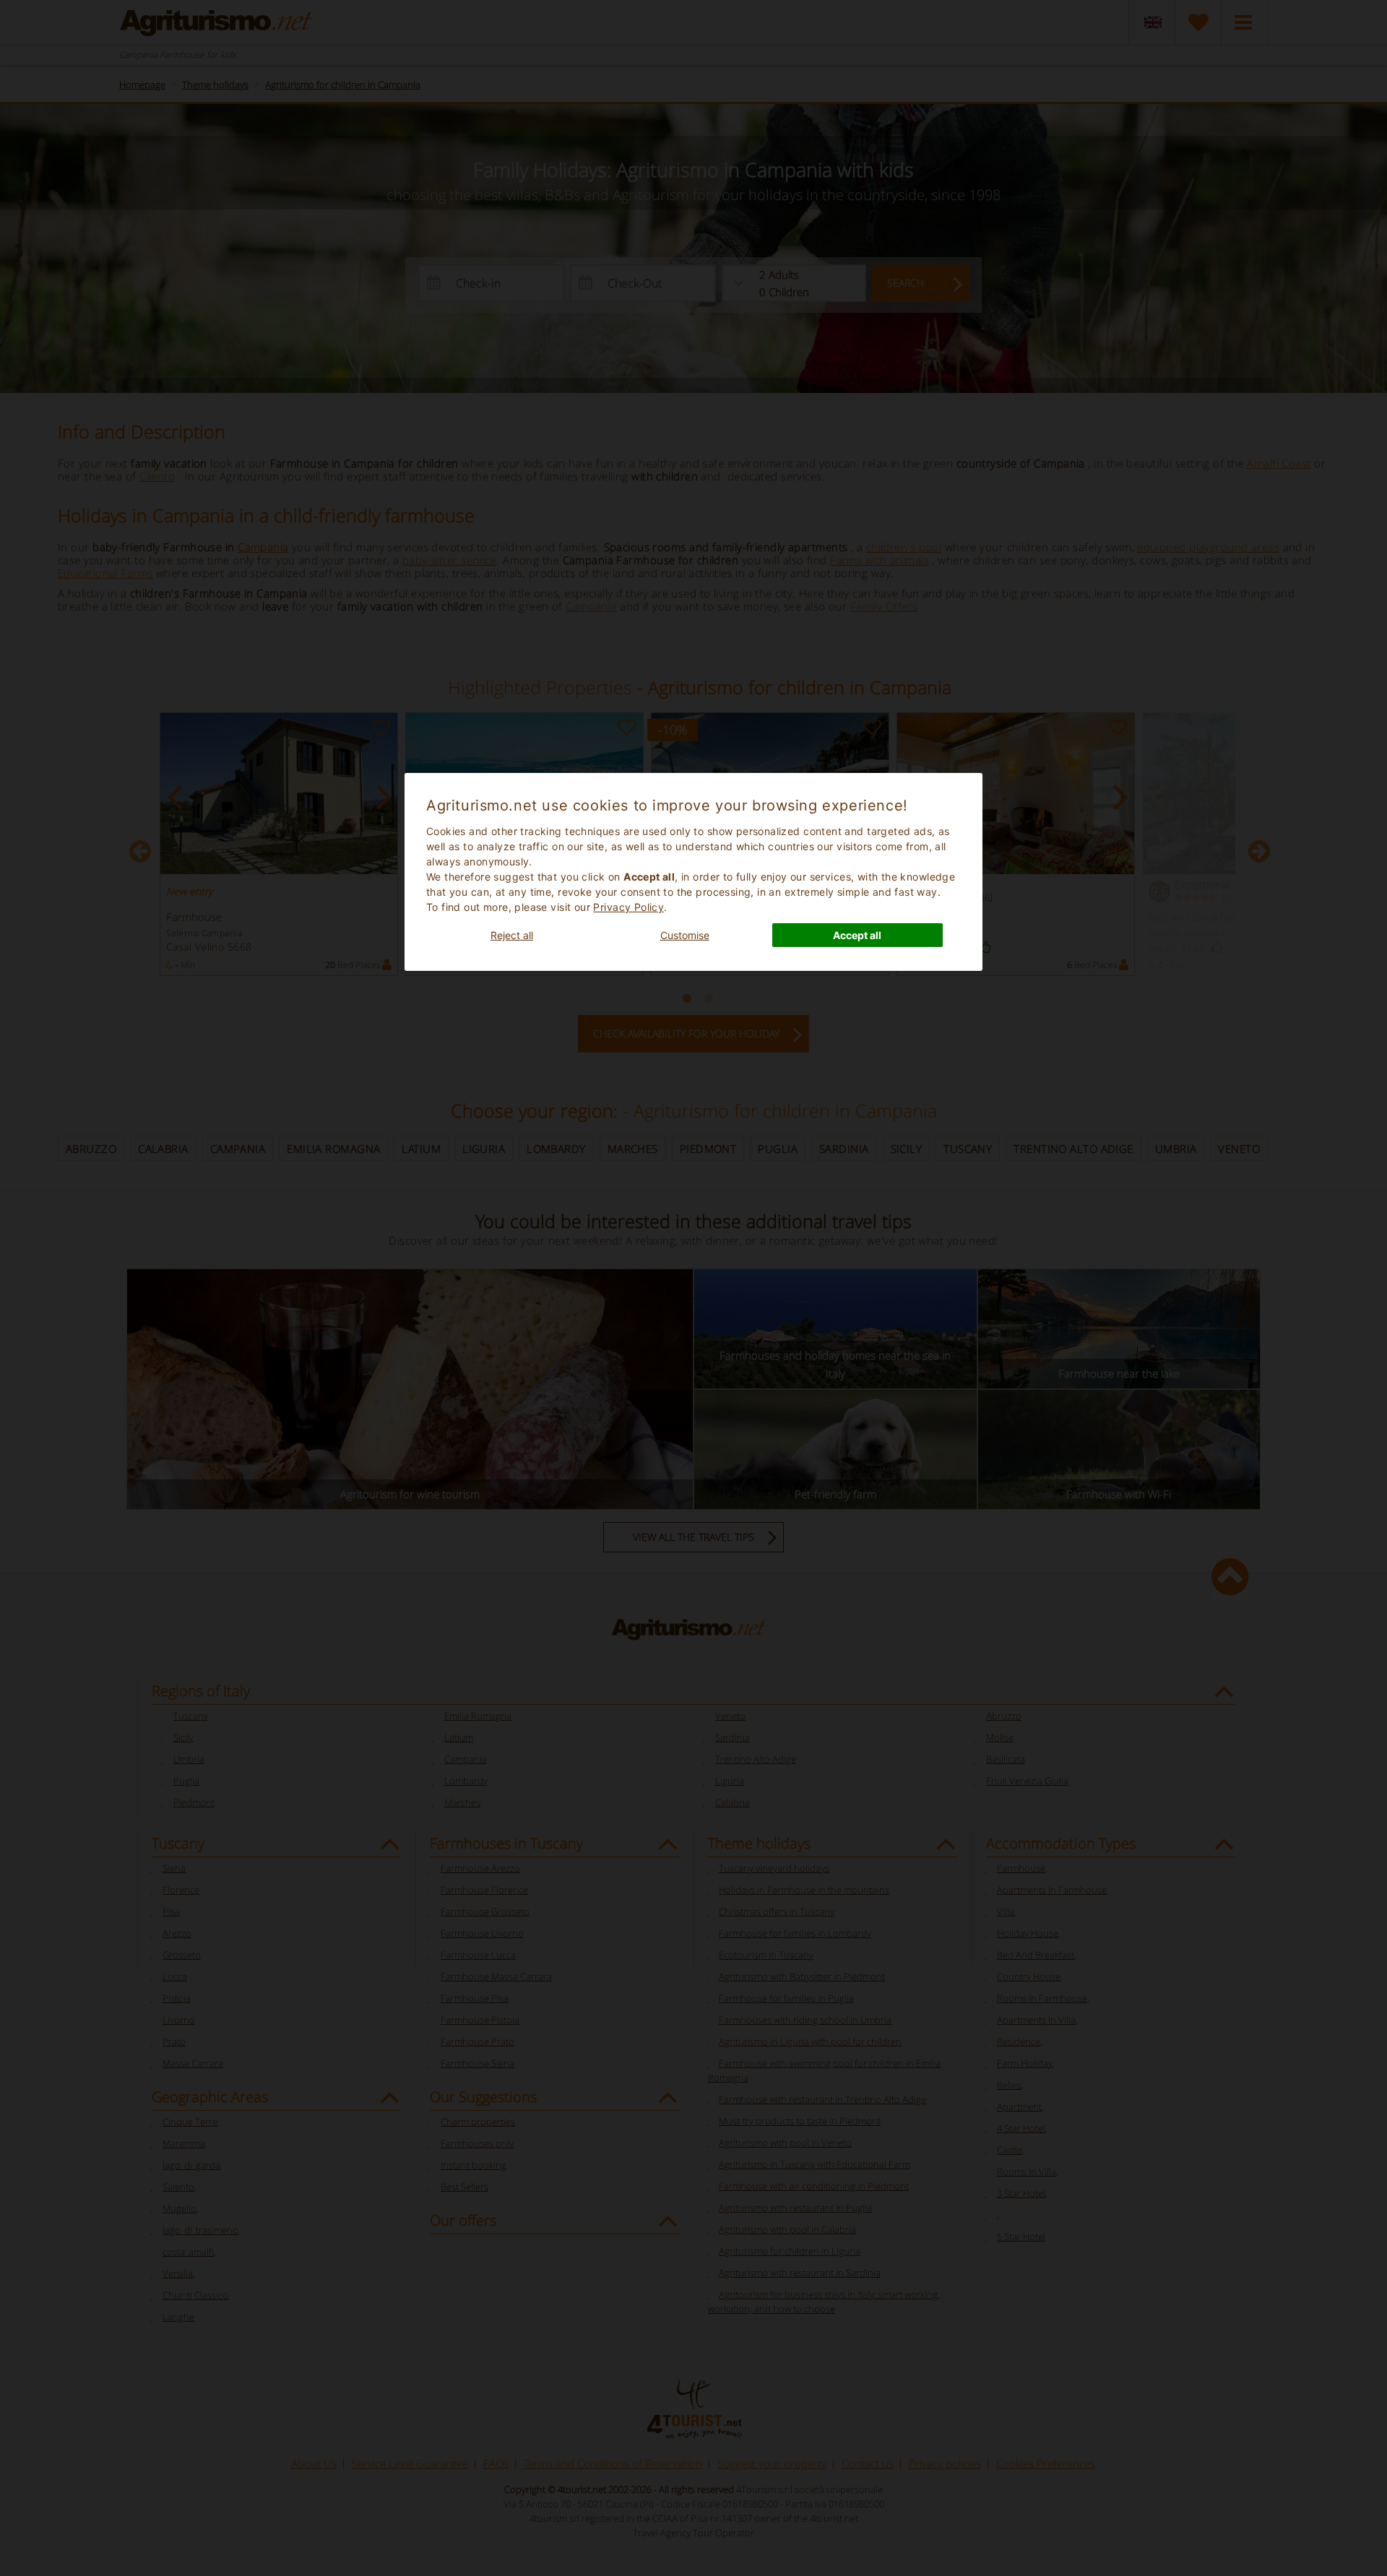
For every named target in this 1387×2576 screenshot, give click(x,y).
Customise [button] (685, 935)
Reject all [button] (512, 935)
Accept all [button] (857, 935)
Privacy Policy (628, 907)
